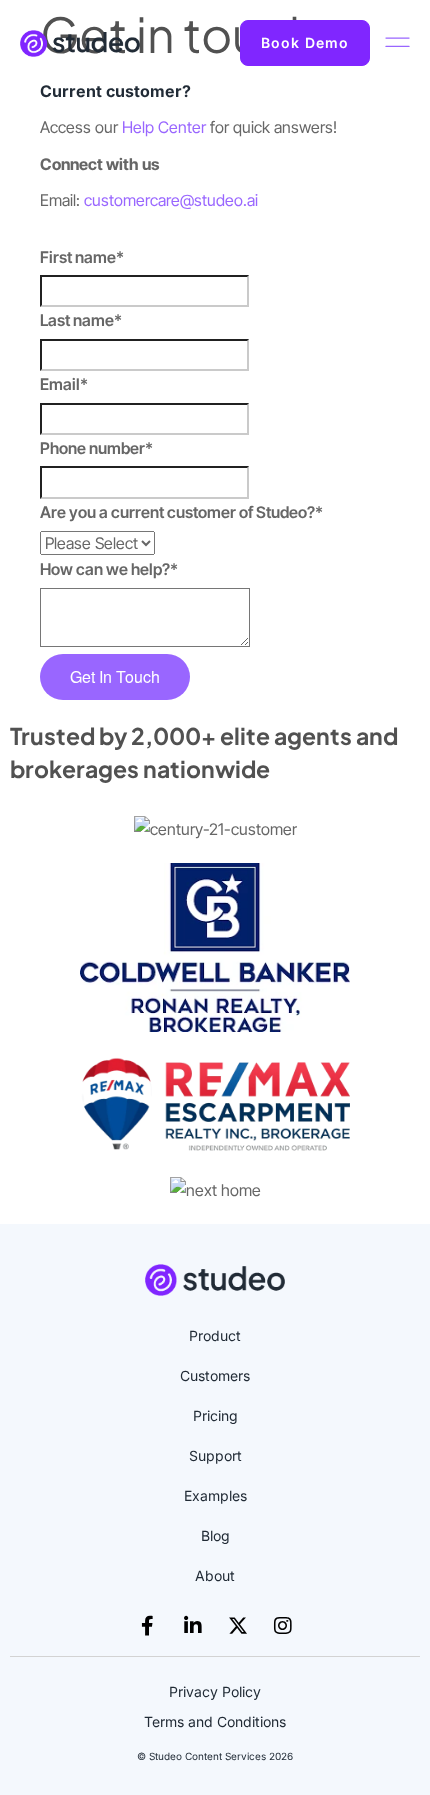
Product (215, 1335)
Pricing (215, 1415)
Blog (215, 1535)
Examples (215, 1495)
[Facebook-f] (148, 1626)
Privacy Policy (215, 1691)
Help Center (164, 127)
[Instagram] (283, 1626)
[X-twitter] (238, 1626)
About (215, 1575)
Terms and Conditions (215, 1721)
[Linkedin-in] (193, 1626)
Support (215, 1455)
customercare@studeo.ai (171, 200)
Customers (215, 1375)
